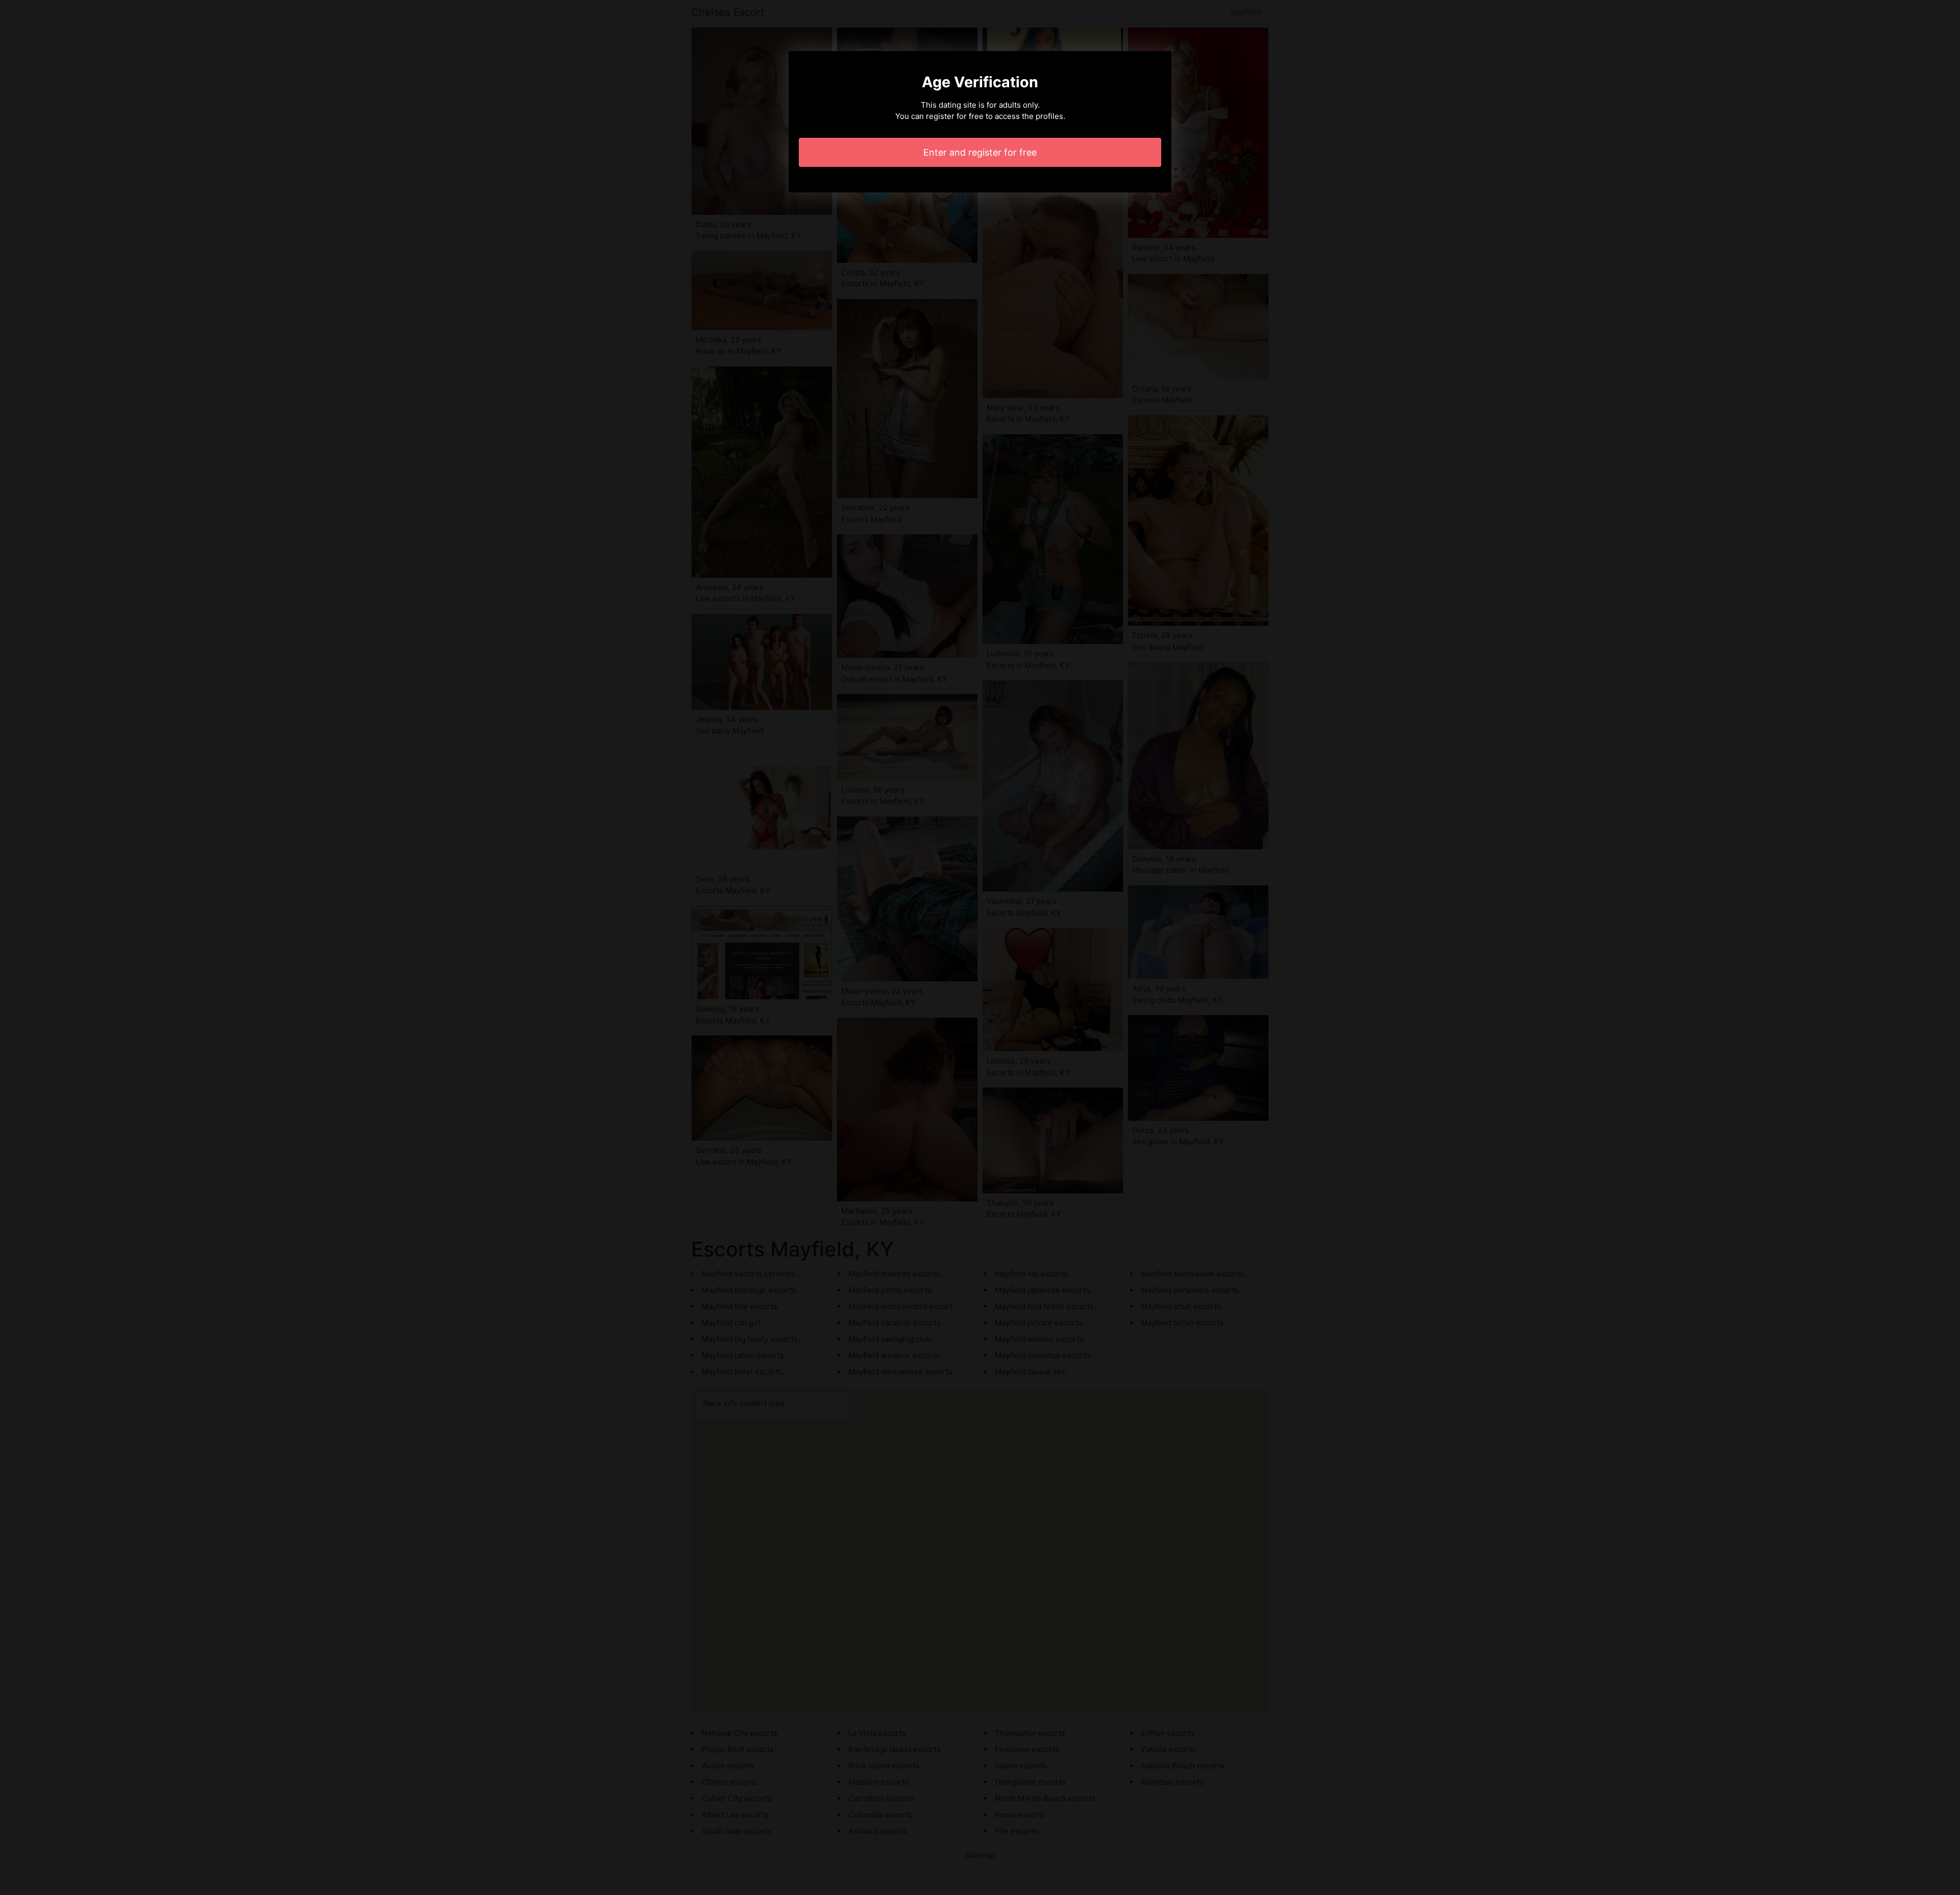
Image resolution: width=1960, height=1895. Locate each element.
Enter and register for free (980, 152)
